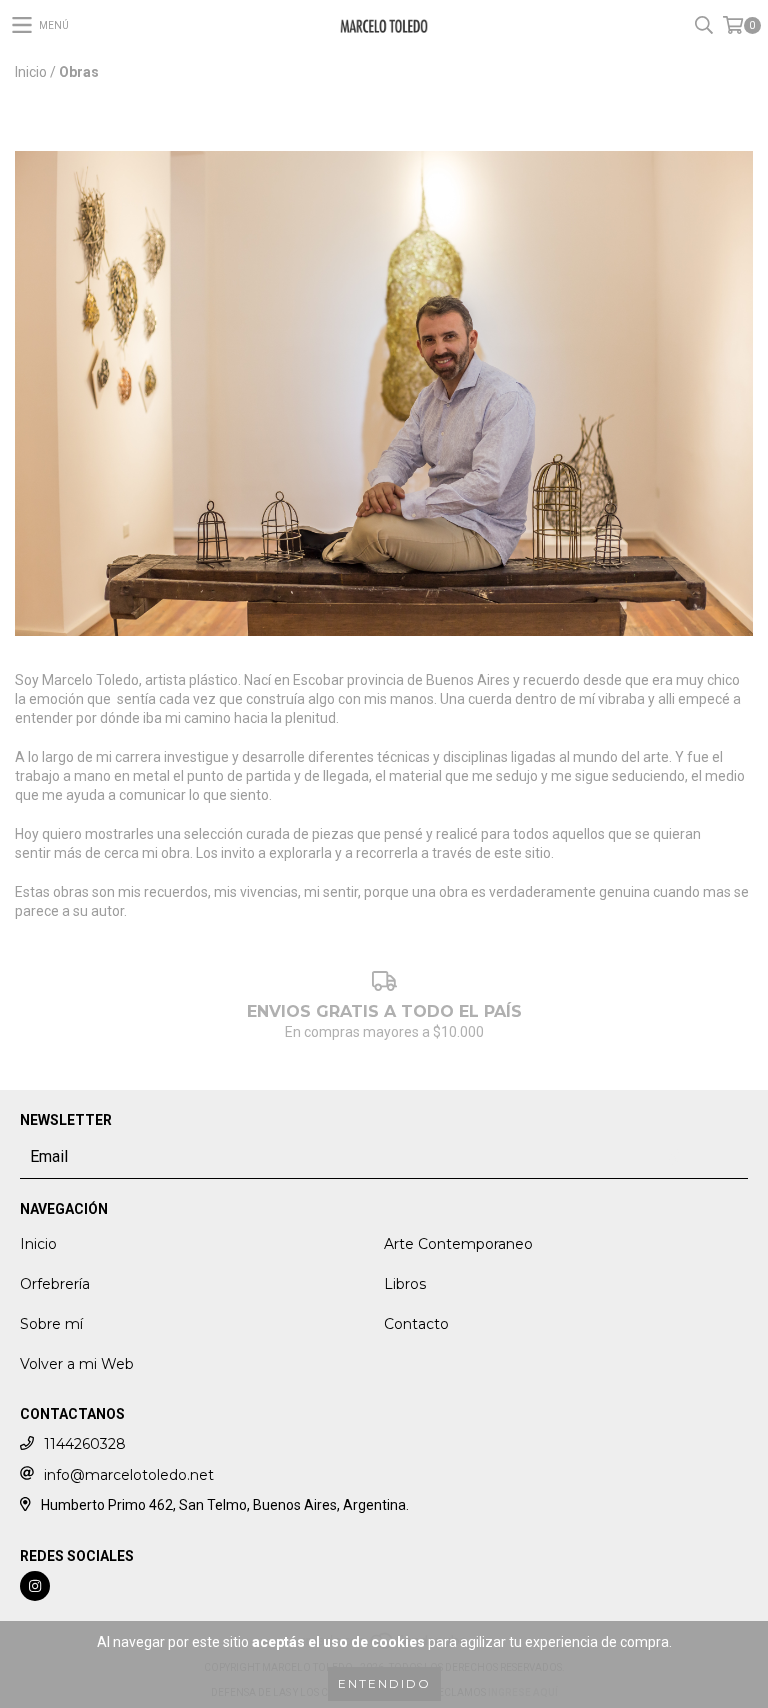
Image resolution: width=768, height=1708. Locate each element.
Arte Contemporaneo (458, 1244)
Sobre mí (51, 1324)
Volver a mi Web (77, 1364)
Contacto (416, 1324)
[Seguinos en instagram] (35, 1586)
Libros (405, 1284)
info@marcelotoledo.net (129, 1475)
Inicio (31, 72)
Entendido (384, 1683)
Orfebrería (55, 1284)
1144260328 (85, 1444)
